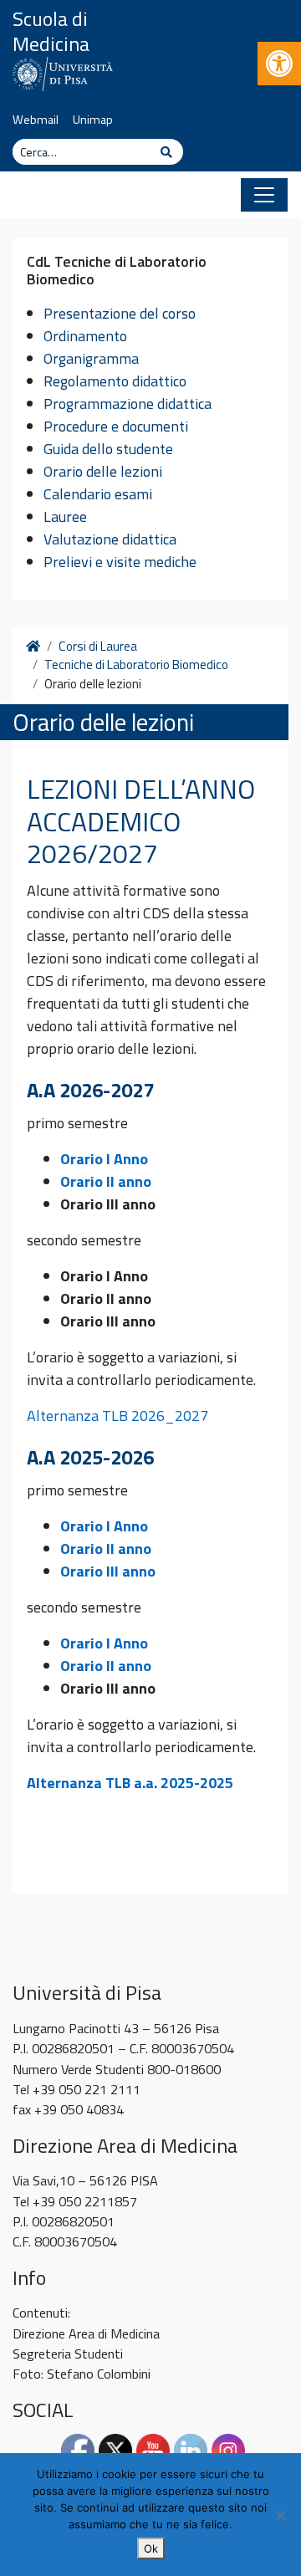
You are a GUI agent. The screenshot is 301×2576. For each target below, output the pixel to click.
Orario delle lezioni (103, 471)
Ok (151, 2548)
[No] (280, 2515)
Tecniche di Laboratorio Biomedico (136, 665)
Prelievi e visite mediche (120, 562)
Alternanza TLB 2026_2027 (117, 1416)
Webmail (36, 120)
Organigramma (91, 358)
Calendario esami (98, 494)
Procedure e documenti (116, 426)
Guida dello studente (108, 449)
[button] (279, 64)
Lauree (65, 516)
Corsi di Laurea (98, 647)
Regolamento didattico (115, 381)
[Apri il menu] (264, 195)
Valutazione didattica (110, 539)
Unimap (93, 120)
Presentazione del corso (120, 313)
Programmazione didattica (128, 404)
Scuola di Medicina (51, 31)
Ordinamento (85, 336)
